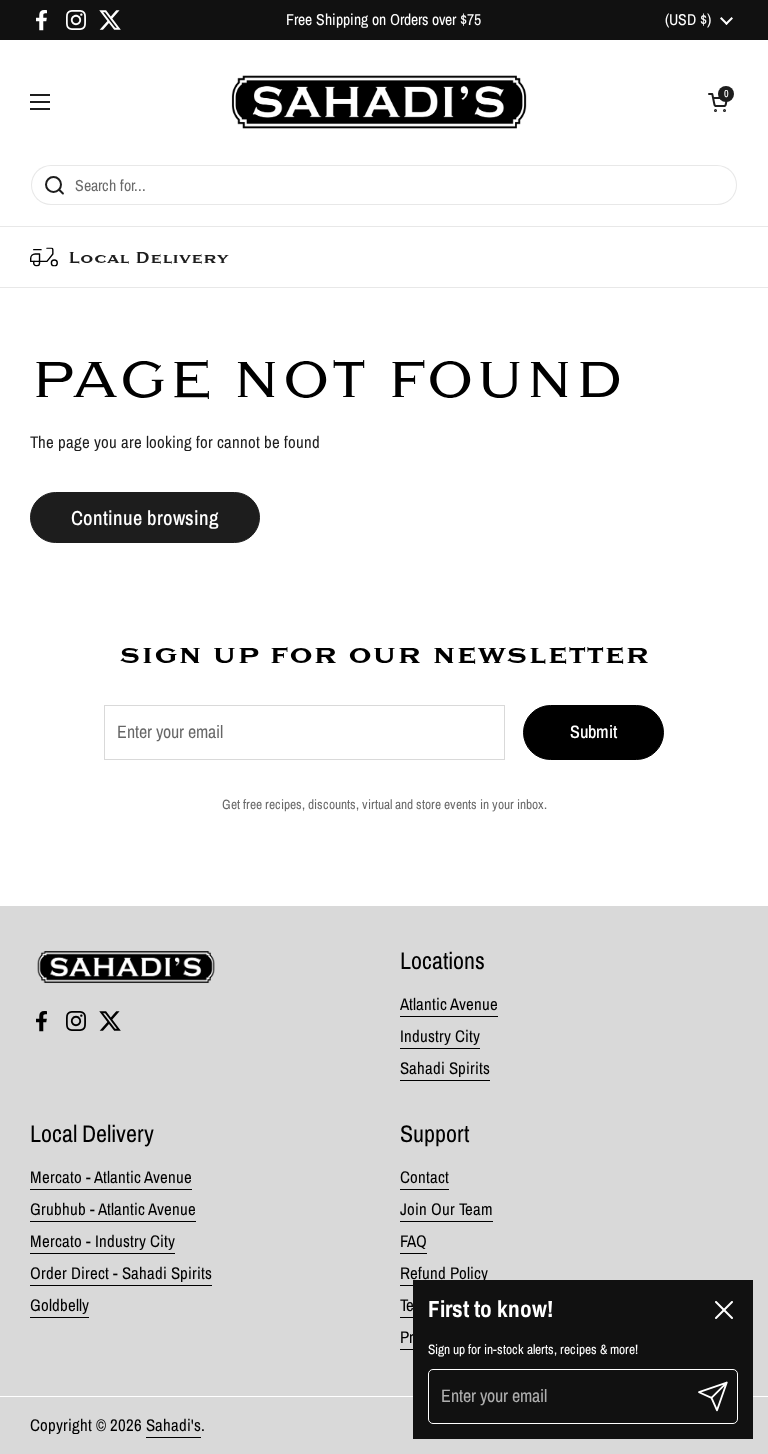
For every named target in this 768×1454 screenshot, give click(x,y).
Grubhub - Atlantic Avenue (113, 1209)
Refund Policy (444, 1273)
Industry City (440, 1036)
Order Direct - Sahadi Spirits (121, 1273)
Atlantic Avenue (449, 1004)
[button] (718, 102)
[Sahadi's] (379, 102)
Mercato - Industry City (102, 1241)
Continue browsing (145, 517)
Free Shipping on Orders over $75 (383, 19)
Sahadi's (173, 1425)
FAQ (413, 1241)
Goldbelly (59, 1305)
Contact (424, 1177)
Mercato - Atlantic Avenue (111, 1177)
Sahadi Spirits (445, 1068)
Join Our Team (446, 1209)
